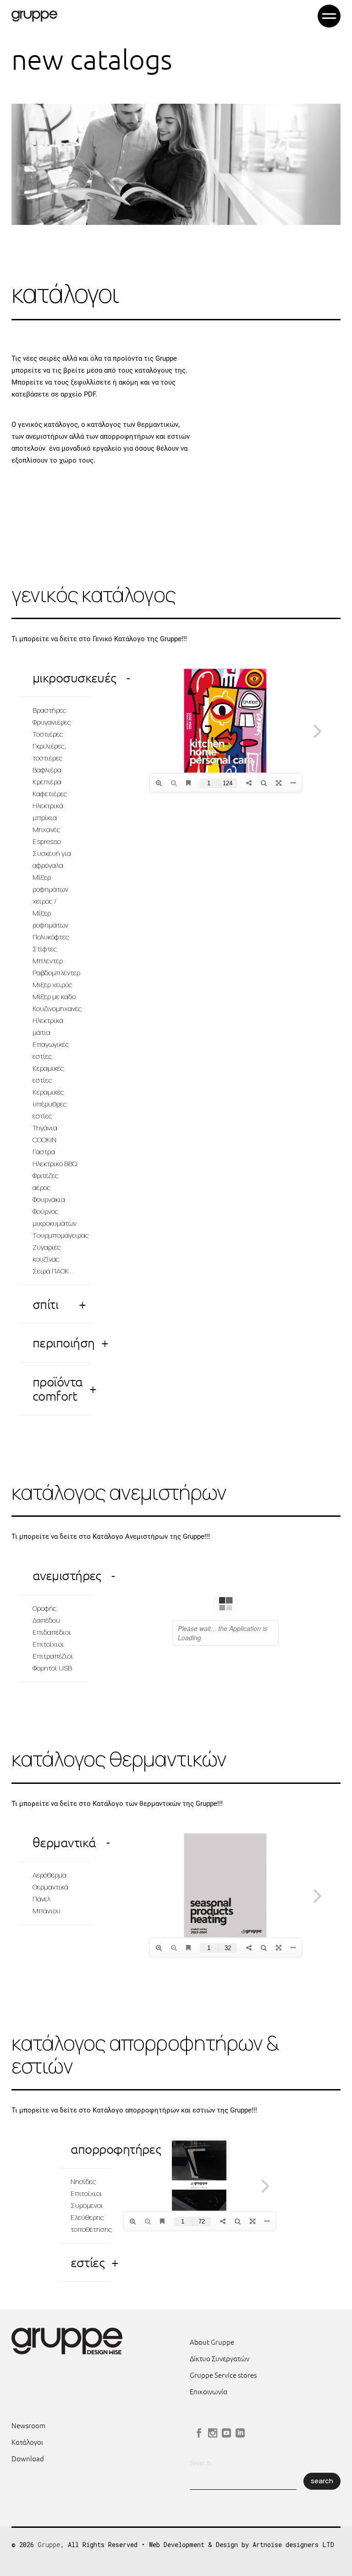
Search (201, 2463)
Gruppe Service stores (223, 2375)
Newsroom (28, 2425)
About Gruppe (212, 2342)
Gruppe (49, 2545)
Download (28, 2458)
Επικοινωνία (209, 2391)
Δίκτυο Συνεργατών (220, 2358)
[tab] (55, 678)
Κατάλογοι (27, 2442)
